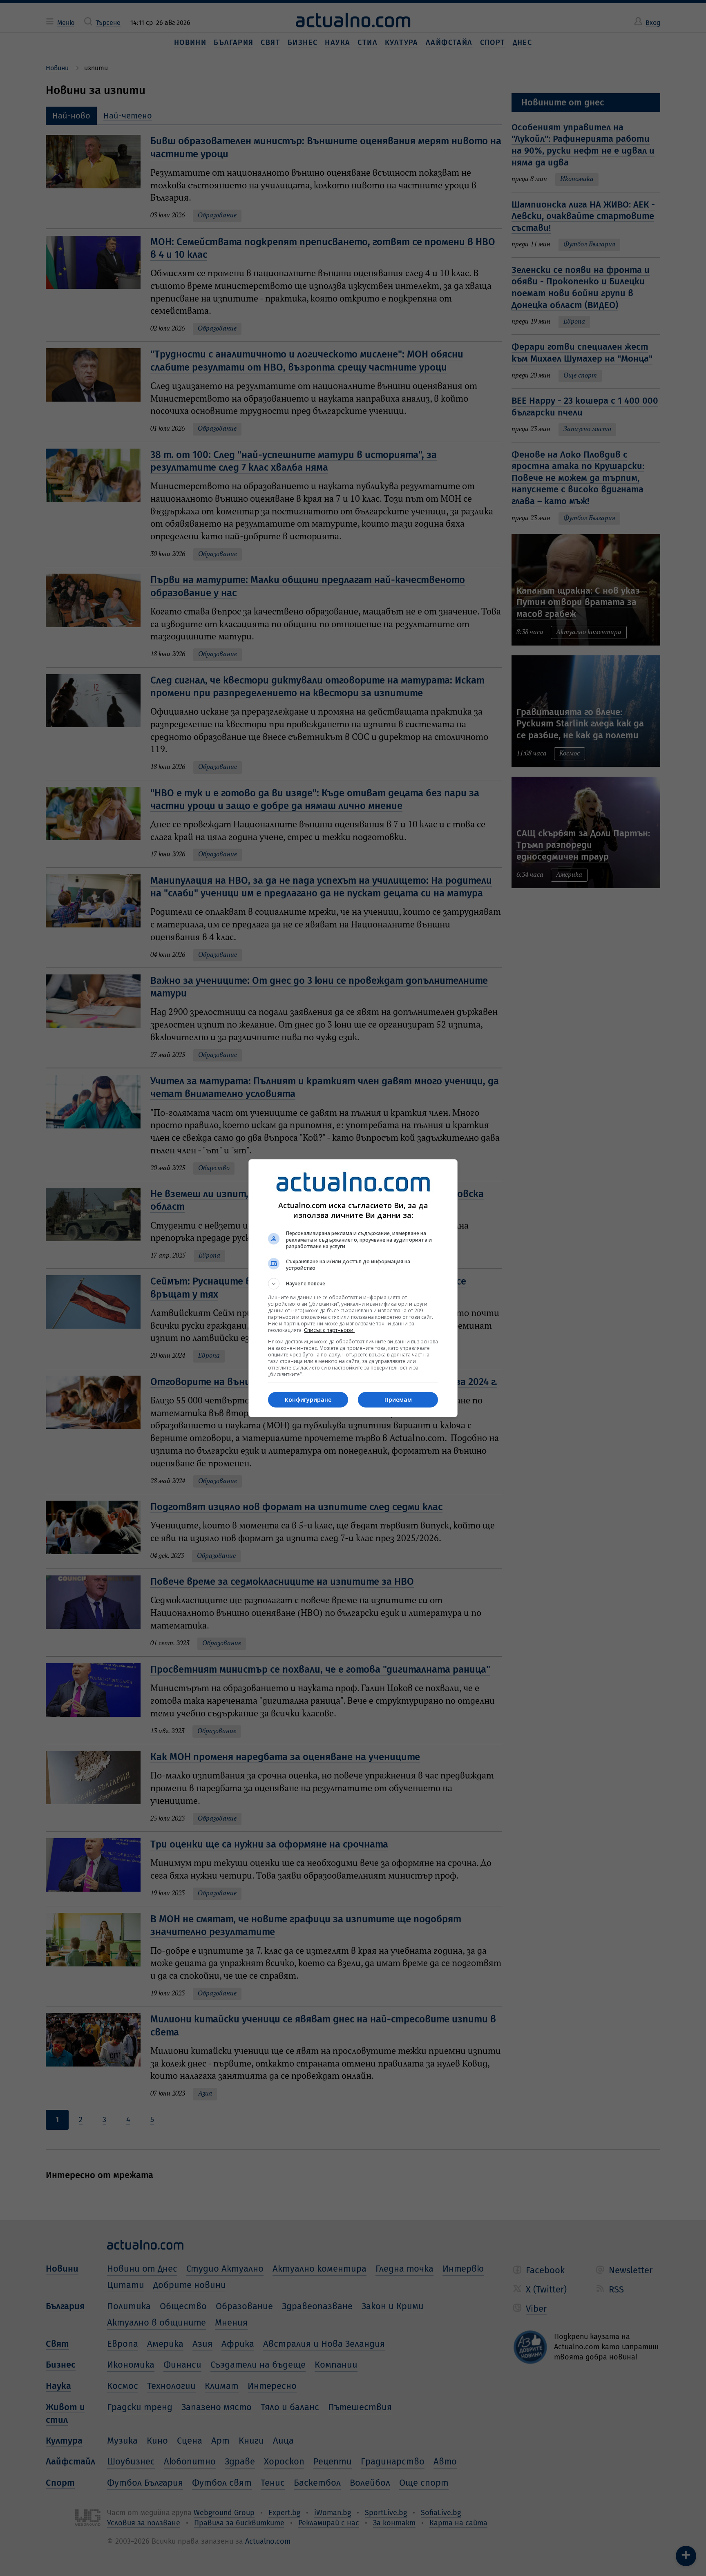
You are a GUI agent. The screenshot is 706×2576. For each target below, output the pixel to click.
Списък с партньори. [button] (329, 1330)
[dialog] (353, 1288)
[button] (353, 1284)
